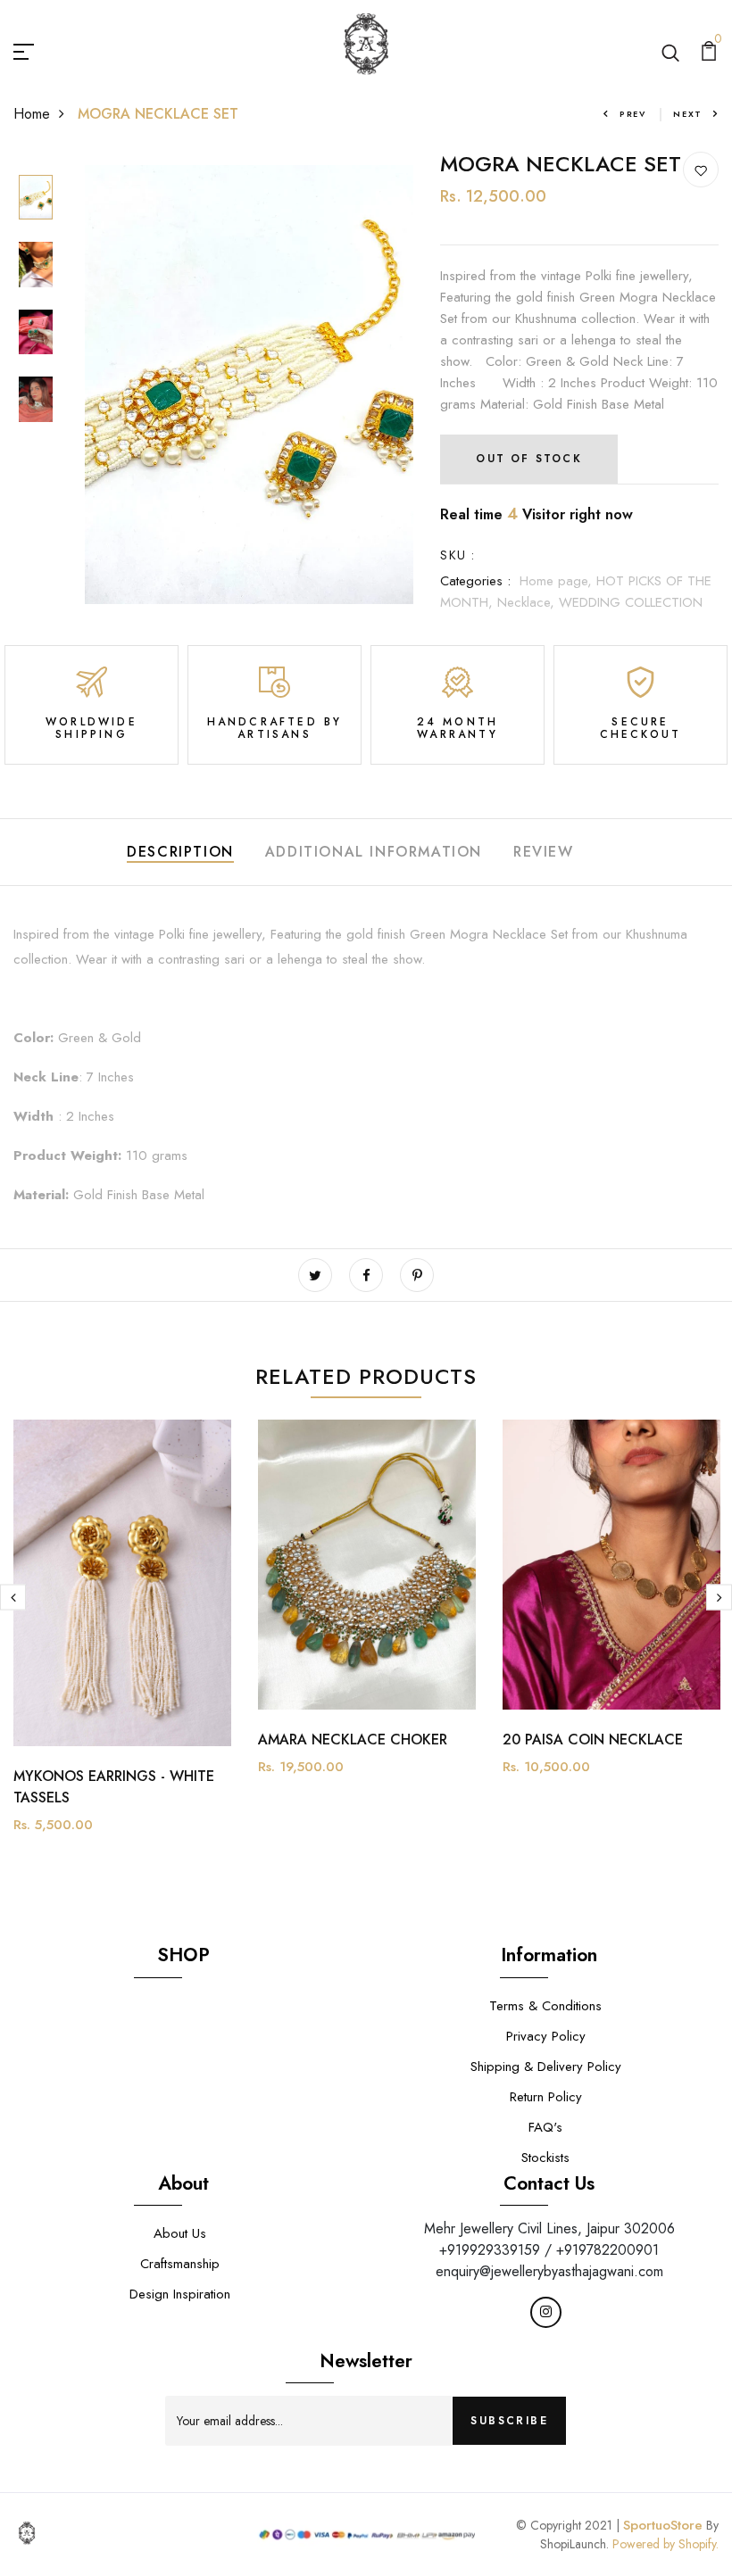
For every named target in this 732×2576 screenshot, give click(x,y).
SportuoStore (663, 2525)
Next (688, 114)
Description (180, 852)
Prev (633, 114)
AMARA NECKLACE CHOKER (353, 1739)
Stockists (545, 2158)
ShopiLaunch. (574, 2544)
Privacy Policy (546, 2036)
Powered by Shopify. (664, 2544)
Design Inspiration (180, 2294)
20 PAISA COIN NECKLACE (593, 1739)
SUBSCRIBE (509, 2421)
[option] (36, 199)
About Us (180, 2233)
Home (32, 114)
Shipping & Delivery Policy (546, 2067)
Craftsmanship (180, 2264)
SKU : (457, 555)
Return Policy (546, 2097)
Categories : (475, 581)
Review (544, 852)
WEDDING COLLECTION (631, 602)
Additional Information (374, 852)
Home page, (558, 581)
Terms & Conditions (545, 2006)
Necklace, (528, 602)
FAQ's (545, 2127)
